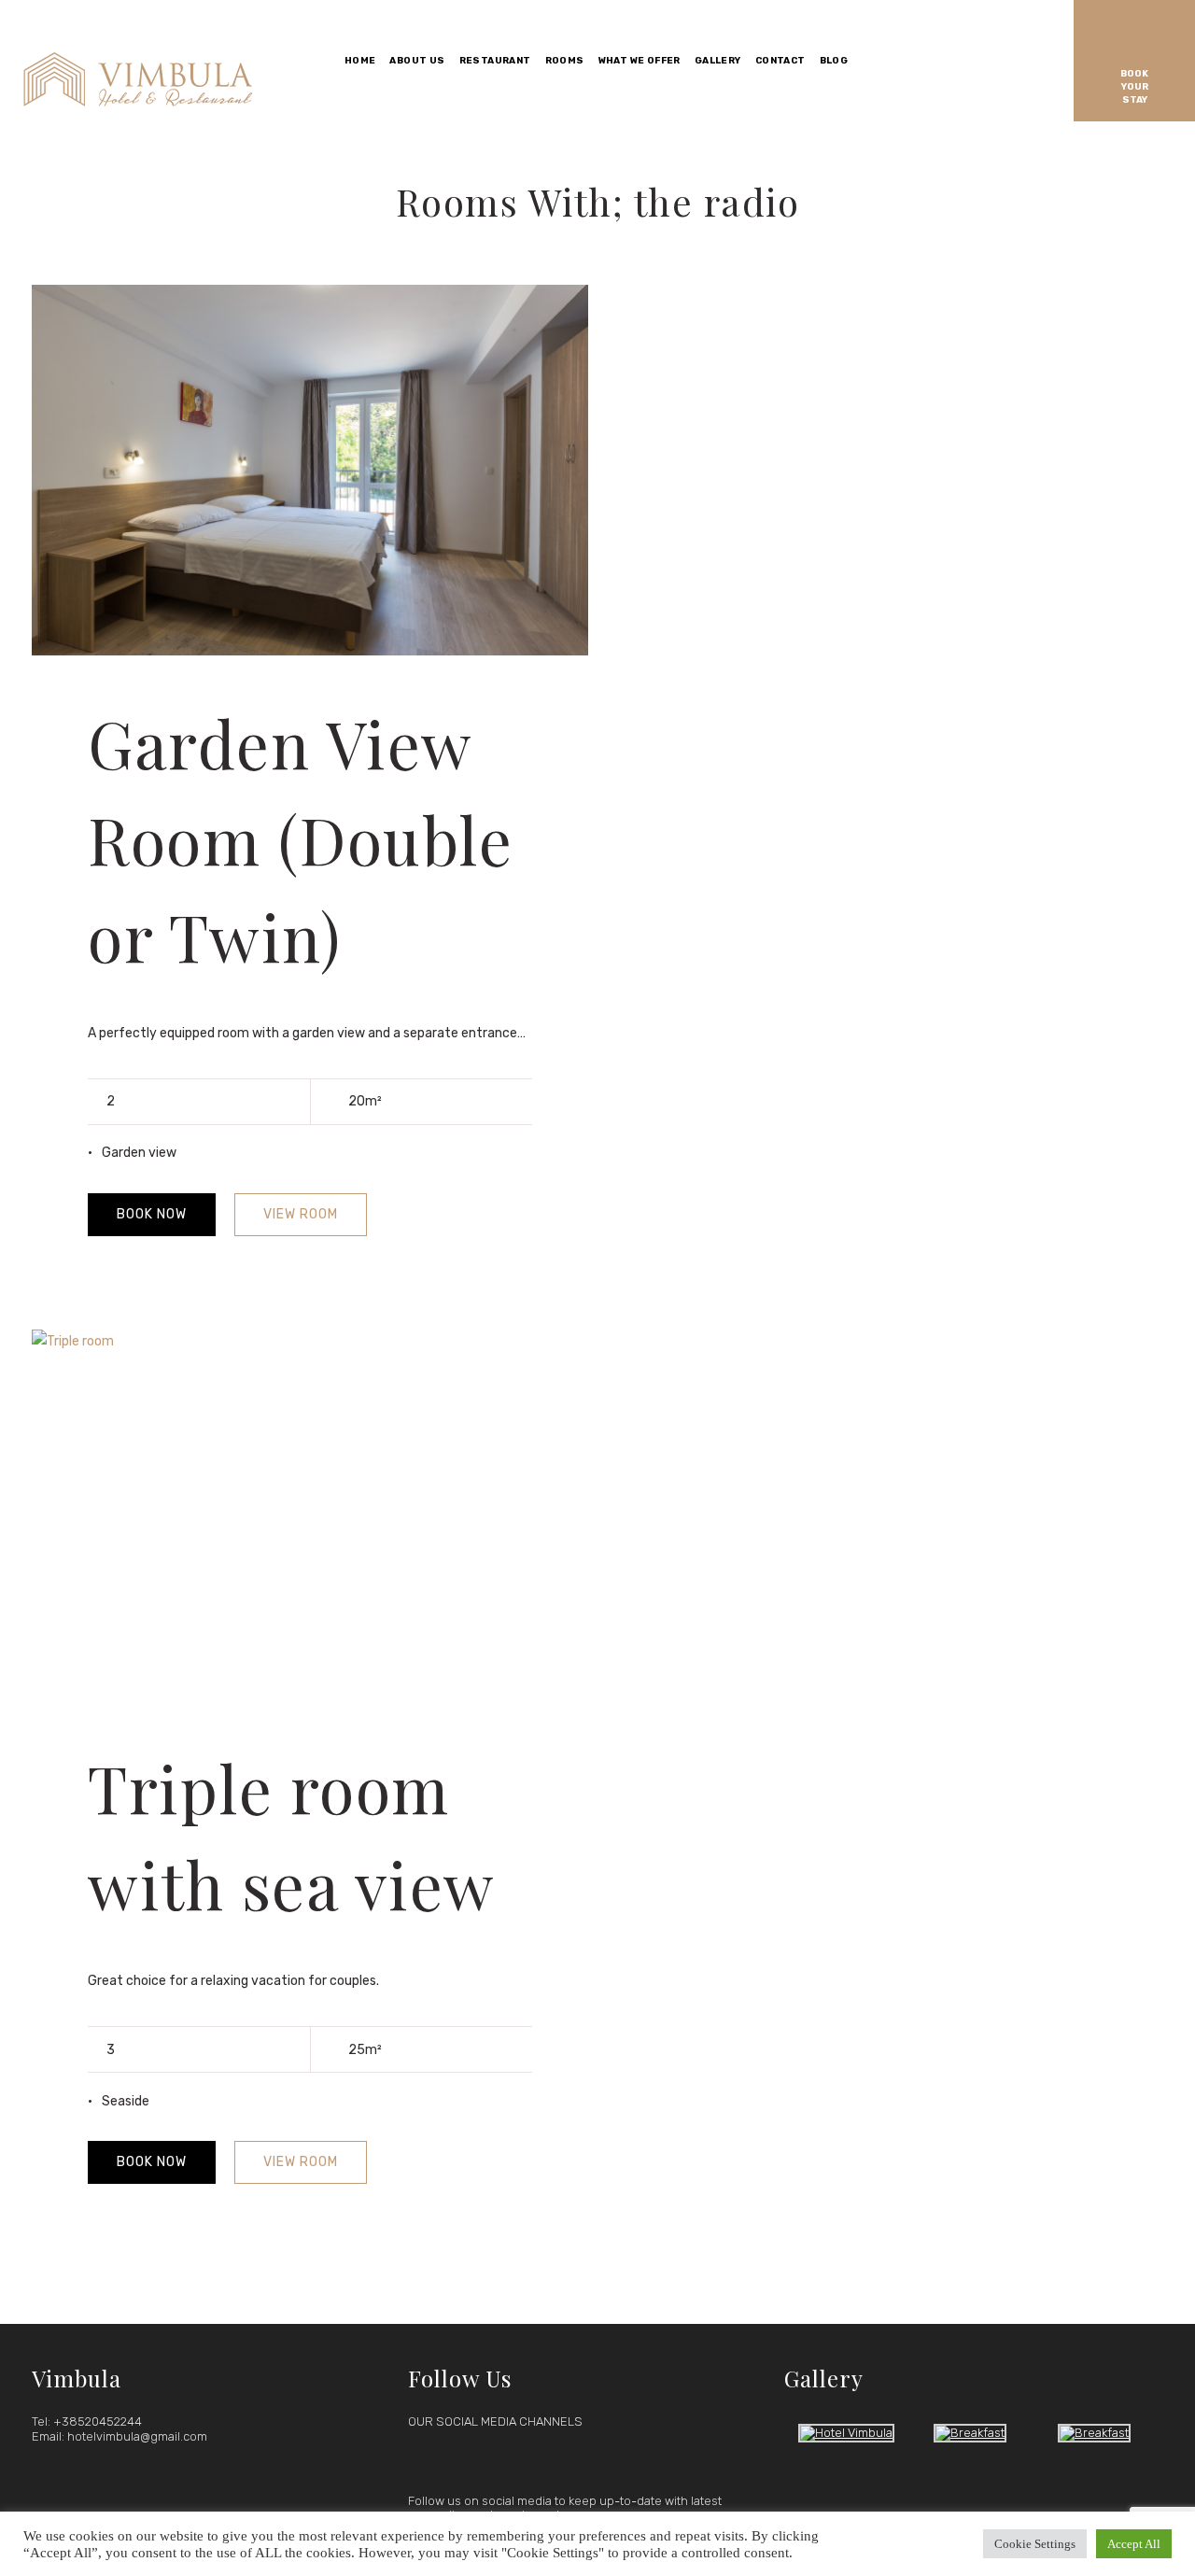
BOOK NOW (152, 1214)
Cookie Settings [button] (1035, 2544)
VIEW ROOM (301, 1214)
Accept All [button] (1134, 2544)
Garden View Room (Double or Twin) (300, 839)
